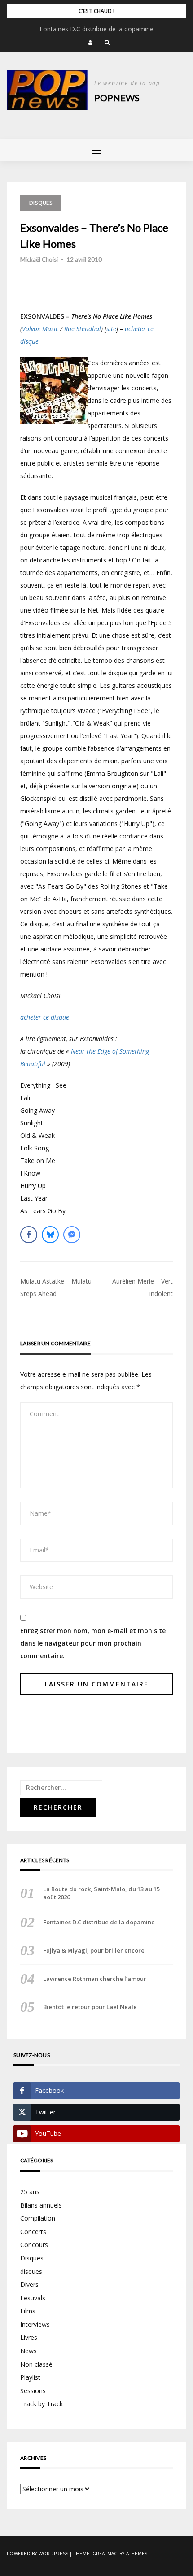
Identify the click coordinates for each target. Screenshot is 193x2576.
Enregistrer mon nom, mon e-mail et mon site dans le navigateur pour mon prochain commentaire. (93, 1643)
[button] (90, 43)
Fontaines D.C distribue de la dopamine (96, 29)
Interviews (35, 2324)
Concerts (33, 2232)
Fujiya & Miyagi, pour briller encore (94, 1950)
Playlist (30, 2377)
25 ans (30, 2192)
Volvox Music (40, 329)
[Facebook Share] (29, 1235)
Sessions (33, 2391)
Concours (34, 2245)
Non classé (36, 2364)
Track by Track (42, 2404)
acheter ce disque (45, 1017)
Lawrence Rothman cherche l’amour (95, 1979)
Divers (29, 2284)
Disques (41, 203)
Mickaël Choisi (39, 259)
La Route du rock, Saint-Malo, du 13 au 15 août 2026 (101, 1893)
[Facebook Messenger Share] (72, 1235)
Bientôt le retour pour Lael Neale (90, 2007)
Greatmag (105, 2554)
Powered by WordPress (37, 2554)
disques (31, 2271)
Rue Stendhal (83, 329)
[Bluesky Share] (50, 1235)
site (111, 329)
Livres (29, 2337)
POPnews (117, 98)
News (29, 2351)
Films (28, 2311)
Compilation (38, 2218)
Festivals (33, 2298)
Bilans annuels (41, 2205)
